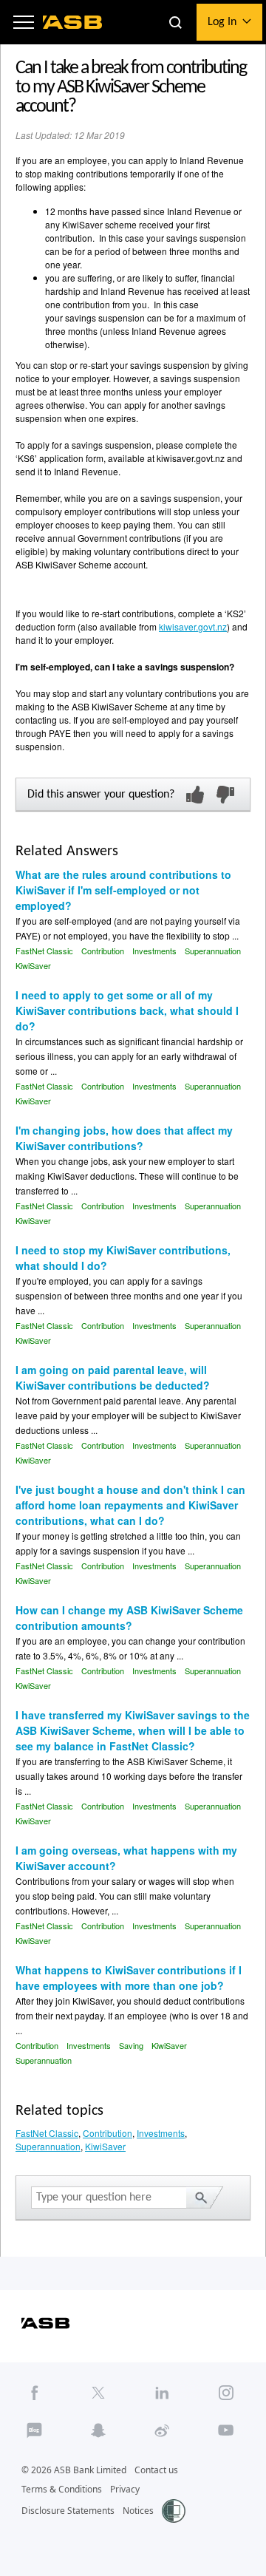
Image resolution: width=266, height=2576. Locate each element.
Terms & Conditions (62, 2489)
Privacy (125, 2489)
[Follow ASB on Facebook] (35, 2392)
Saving (131, 2045)
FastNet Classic (44, 951)
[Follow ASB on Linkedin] (163, 2392)
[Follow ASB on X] (98, 2392)
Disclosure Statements (68, 2511)
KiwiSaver (33, 965)
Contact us (156, 2470)
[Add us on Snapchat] (98, 2431)
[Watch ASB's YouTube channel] (226, 2431)
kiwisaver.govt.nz (193, 626)
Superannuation (213, 951)
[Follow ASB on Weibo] (163, 2431)
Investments (154, 951)
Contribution (103, 951)
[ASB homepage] (73, 22)
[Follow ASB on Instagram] (226, 2392)
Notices (138, 2511)
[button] (24, 22)
